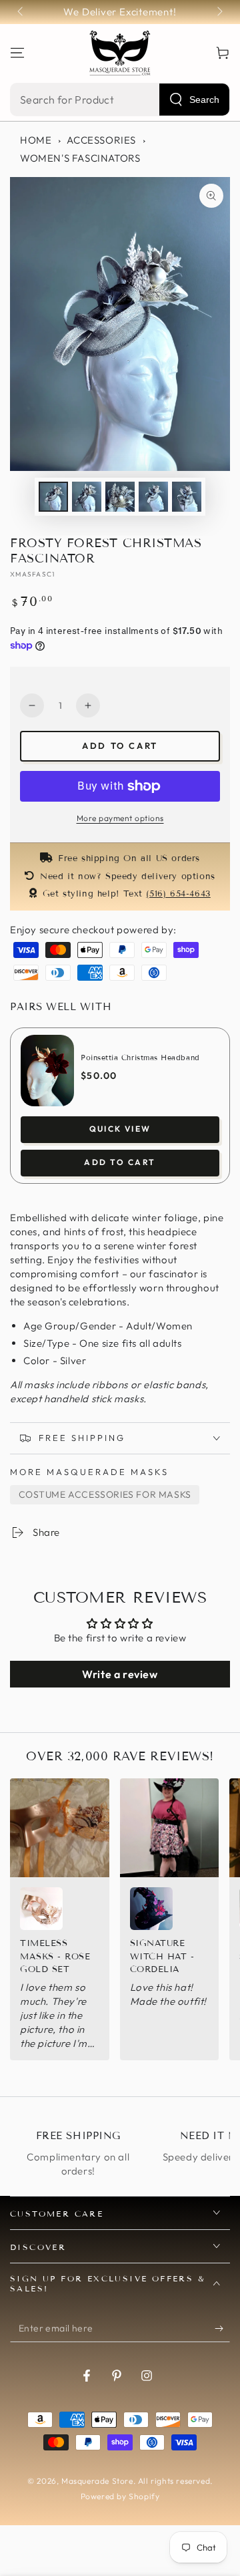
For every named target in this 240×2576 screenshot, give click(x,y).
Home (36, 140)
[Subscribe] (222, 2329)
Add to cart (120, 746)
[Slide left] (21, 12)
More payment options (120, 818)
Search (204, 100)
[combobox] (120, 100)
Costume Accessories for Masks (105, 1494)
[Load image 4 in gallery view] (153, 497)
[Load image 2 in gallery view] (87, 497)
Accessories (101, 140)
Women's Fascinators (80, 158)
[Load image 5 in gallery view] (187, 497)
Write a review (120, 1674)
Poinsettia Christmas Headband (140, 1058)
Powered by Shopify (120, 2496)
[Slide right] (219, 12)
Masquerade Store (97, 2481)
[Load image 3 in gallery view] (120, 497)
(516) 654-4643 (178, 894)
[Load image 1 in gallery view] (53, 497)
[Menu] (17, 53)
